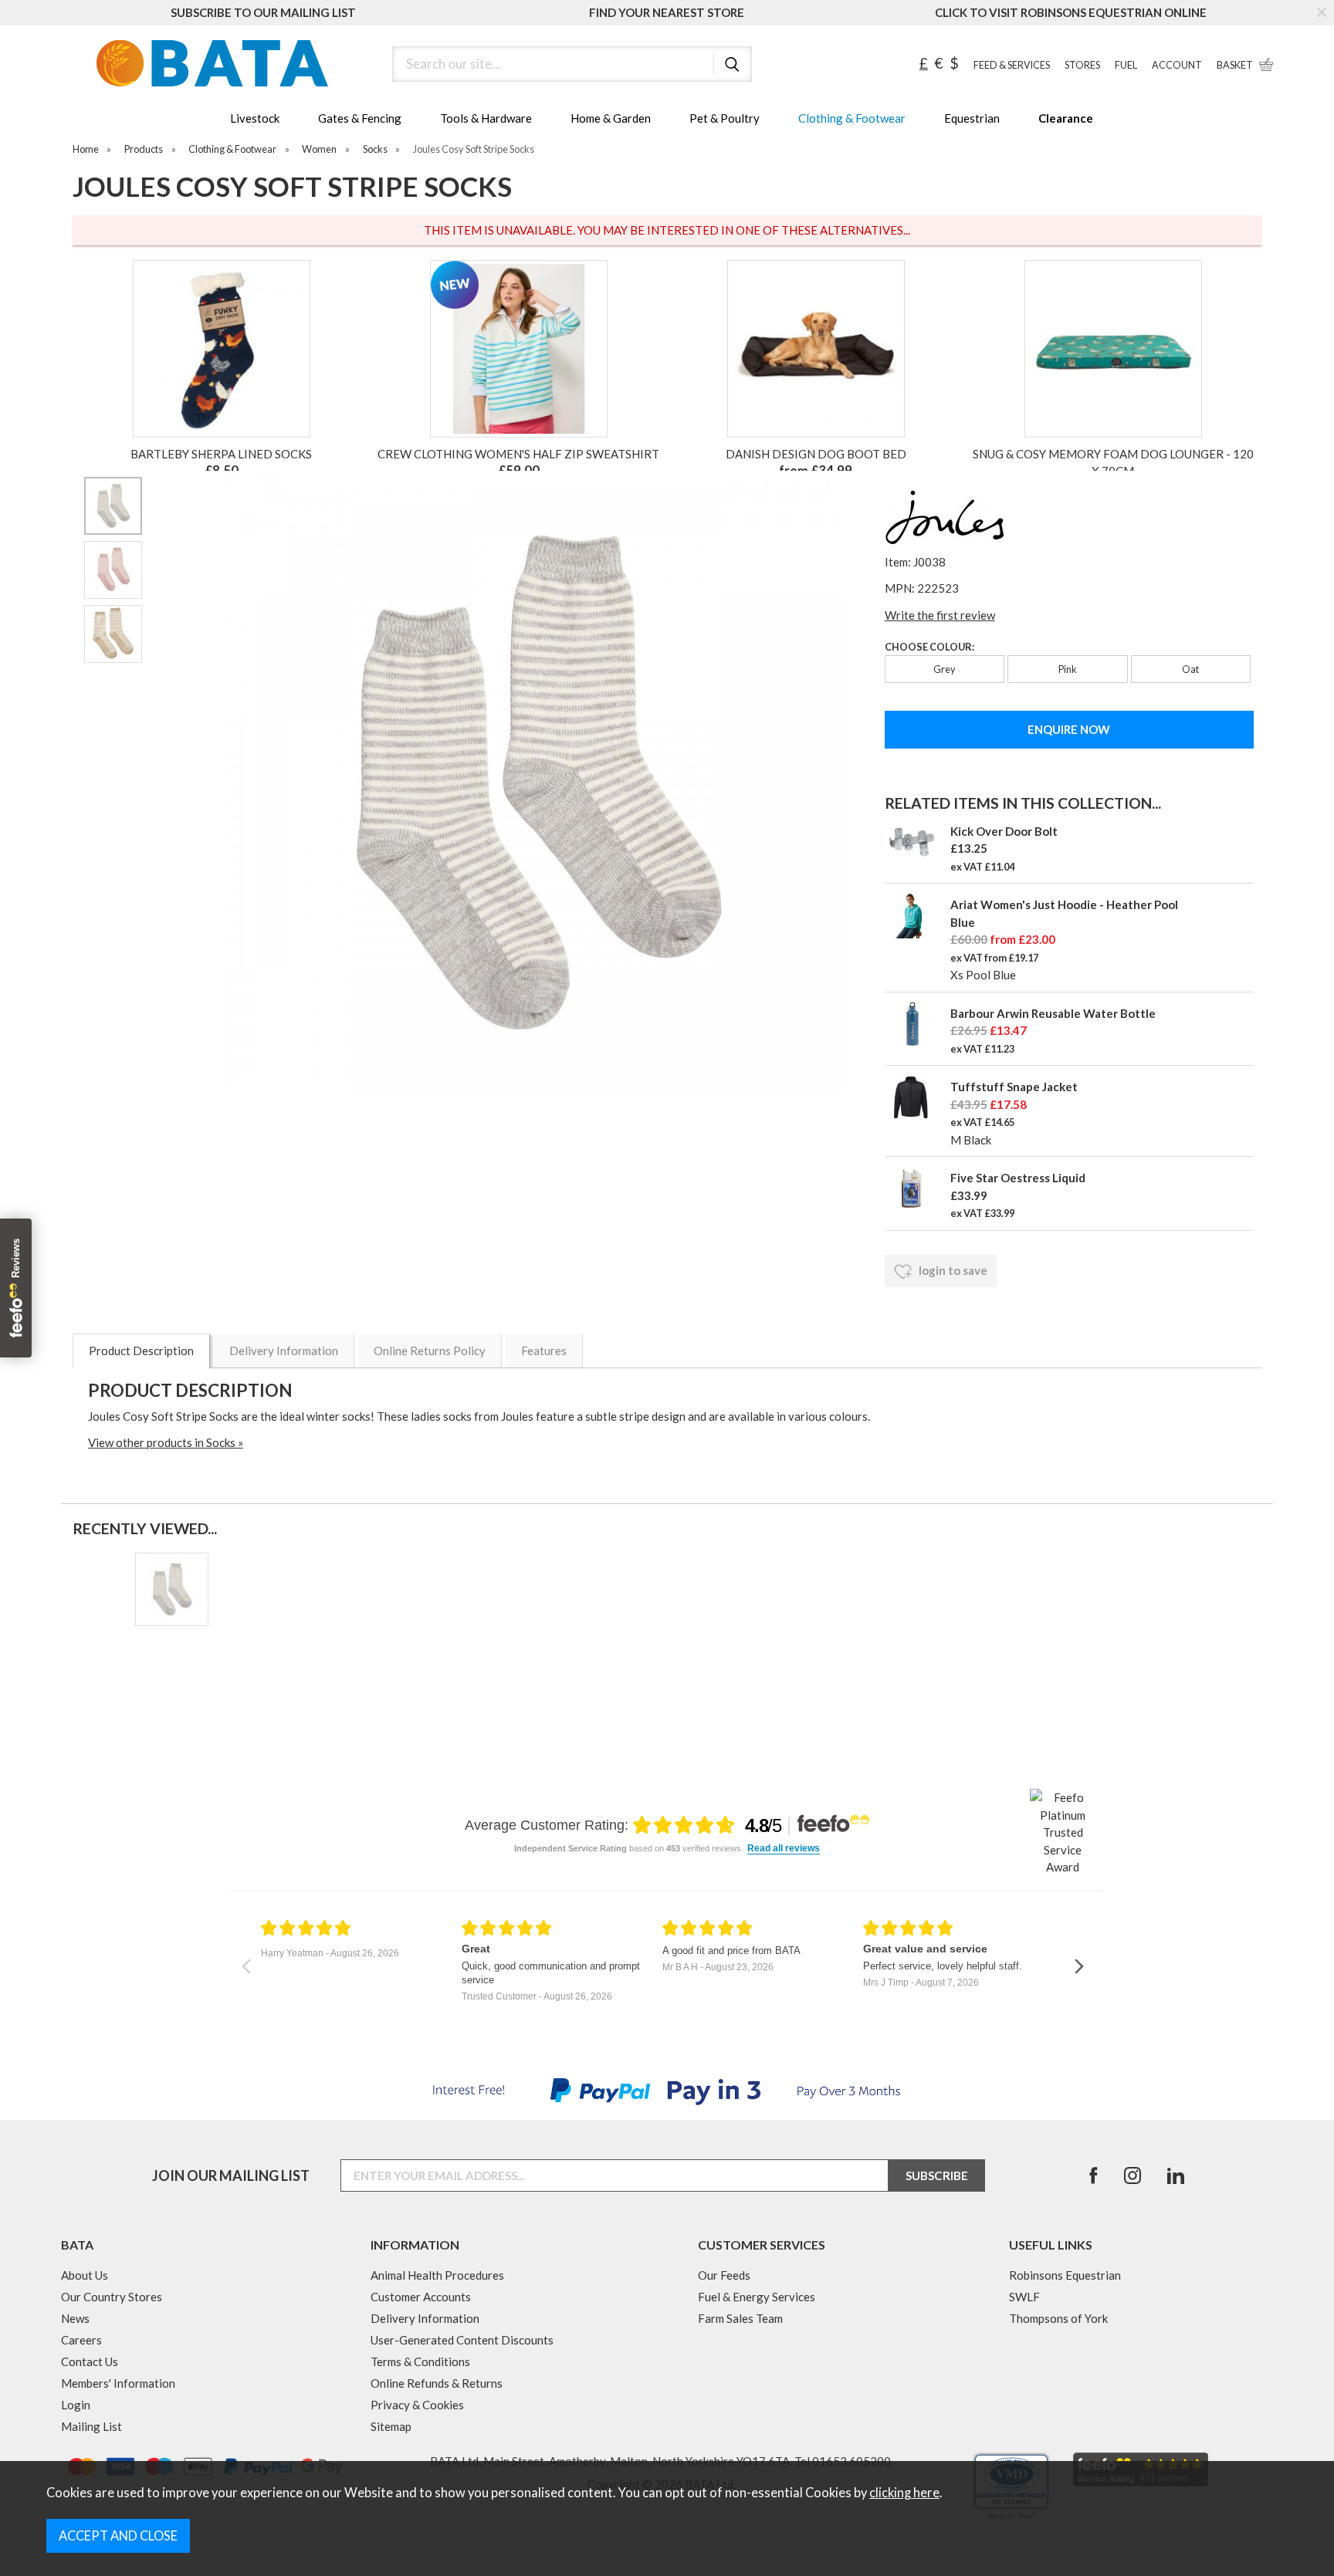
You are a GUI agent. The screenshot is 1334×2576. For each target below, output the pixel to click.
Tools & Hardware (486, 118)
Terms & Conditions (420, 2361)
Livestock (255, 118)
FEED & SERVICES (1012, 65)
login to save (952, 1270)
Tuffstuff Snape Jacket (1014, 1087)
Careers (81, 2340)
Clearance (1066, 118)
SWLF (1024, 2297)
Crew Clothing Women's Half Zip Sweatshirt (518, 454)
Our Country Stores (112, 2297)
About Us (85, 2275)
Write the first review (940, 615)
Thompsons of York (1058, 2318)
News (75, 2318)
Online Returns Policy (430, 1351)
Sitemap (391, 2426)
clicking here (904, 2493)
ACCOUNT (1177, 65)
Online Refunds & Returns (437, 2383)
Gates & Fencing (360, 118)
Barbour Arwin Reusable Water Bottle (1053, 1013)
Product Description (141, 1351)
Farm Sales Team (740, 2318)
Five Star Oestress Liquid (1018, 1178)
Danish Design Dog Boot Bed (816, 454)
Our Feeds (724, 2275)
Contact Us (90, 2361)
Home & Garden (611, 118)
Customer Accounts (421, 2297)
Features (544, 1351)
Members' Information (118, 2383)
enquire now (1069, 729)
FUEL (1126, 65)
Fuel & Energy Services (757, 2297)
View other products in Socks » (166, 1442)
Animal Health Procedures (437, 2275)
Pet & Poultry (725, 118)
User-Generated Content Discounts (462, 2340)
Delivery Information (284, 1351)
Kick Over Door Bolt (1004, 831)
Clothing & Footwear (852, 118)
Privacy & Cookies (417, 2405)
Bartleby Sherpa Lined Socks (221, 454)
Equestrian (972, 118)
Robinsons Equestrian (1065, 2275)
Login (76, 2405)
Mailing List (91, 2426)
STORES (1082, 65)
